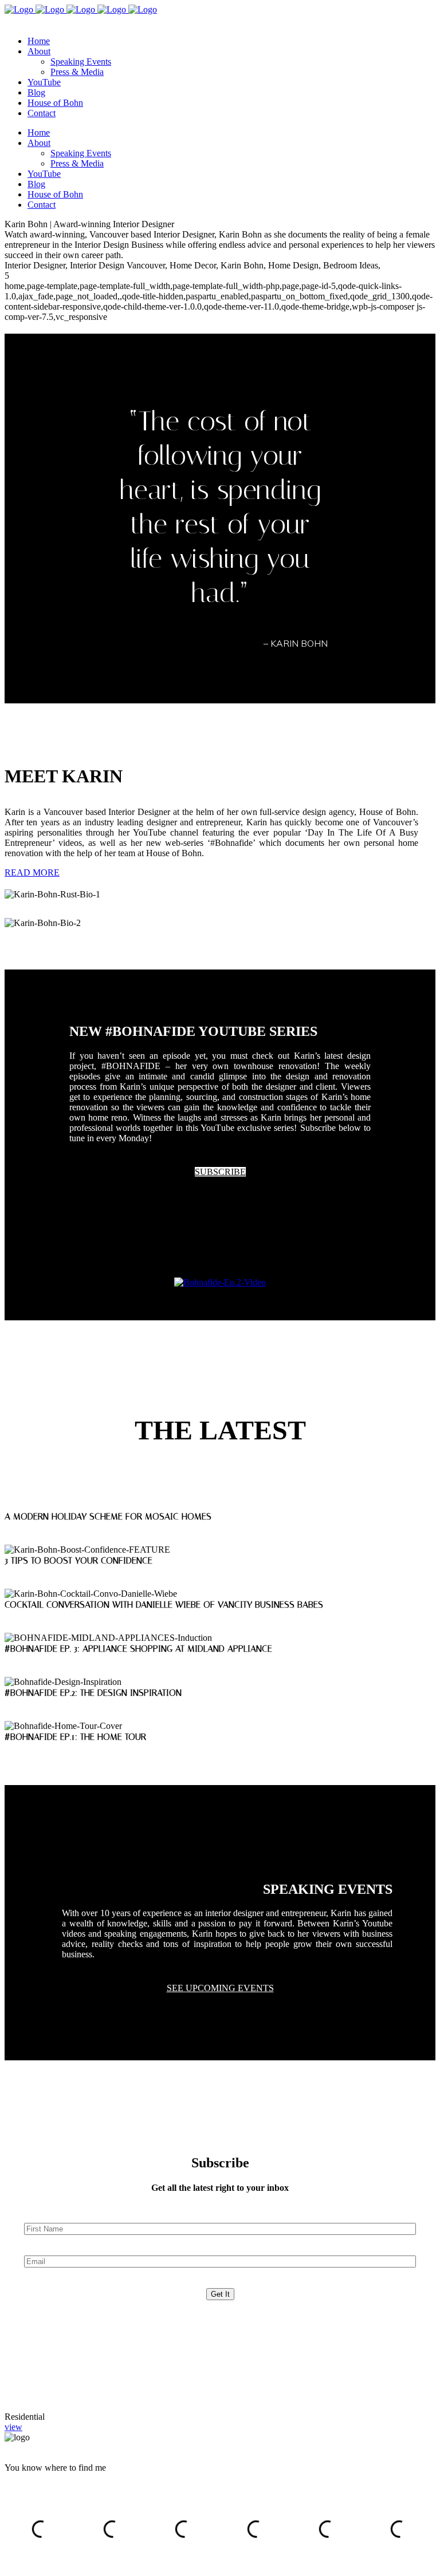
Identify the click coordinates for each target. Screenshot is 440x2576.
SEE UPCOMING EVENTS (220, 1988)
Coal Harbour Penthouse (45, 2394)
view (13, 2427)
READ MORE (32, 872)
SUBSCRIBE (220, 1172)
